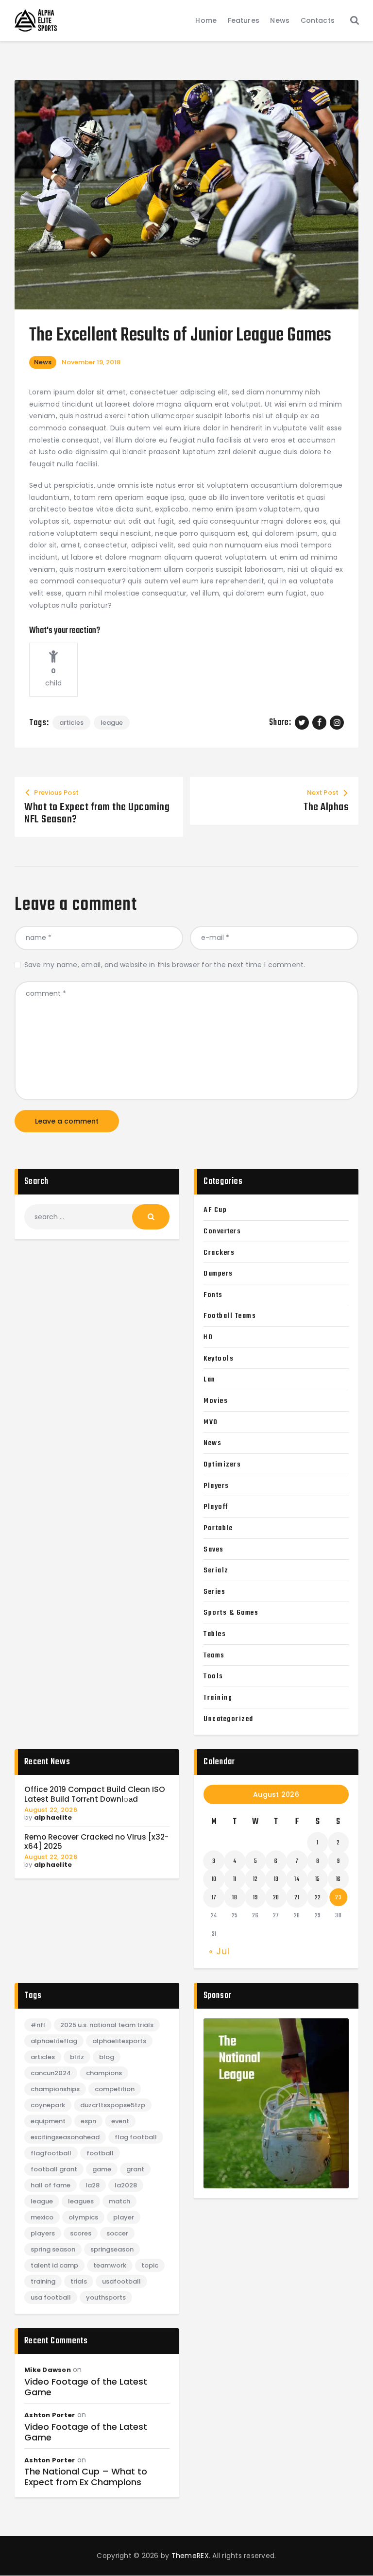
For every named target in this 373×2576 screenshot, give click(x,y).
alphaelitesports (119, 2041)
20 (276, 1898)
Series (214, 1592)
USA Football (51, 2297)
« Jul (219, 1951)
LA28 (93, 2185)
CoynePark (48, 2105)
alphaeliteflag (54, 2041)
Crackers (219, 1253)
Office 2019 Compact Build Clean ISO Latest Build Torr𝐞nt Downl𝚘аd (95, 1794)
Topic (150, 2265)
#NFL (38, 2025)
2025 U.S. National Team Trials (107, 2025)
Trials (79, 2281)
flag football (136, 2137)
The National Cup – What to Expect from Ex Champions (86, 2477)
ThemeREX (190, 2556)
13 (276, 1879)
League (112, 723)
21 (297, 1898)
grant (135, 2169)
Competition (115, 2089)
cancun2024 (51, 2073)
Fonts (213, 1295)
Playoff (216, 1507)
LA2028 (126, 2185)
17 (214, 1898)
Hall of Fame (51, 2185)
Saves (214, 1550)
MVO (211, 1422)
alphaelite (53, 1817)
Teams (214, 1655)
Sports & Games (231, 1613)
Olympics (83, 2217)
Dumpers (218, 1274)
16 (339, 1879)
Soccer (117, 2233)
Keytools (219, 1359)
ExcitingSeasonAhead (65, 2137)
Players (216, 1486)
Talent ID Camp (54, 2265)
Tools (213, 1676)
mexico (42, 2217)
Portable (218, 1528)
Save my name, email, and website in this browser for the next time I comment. (165, 965)
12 (255, 1879)
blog (107, 2057)
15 (318, 1879)
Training (218, 1698)
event (120, 2121)
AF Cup (215, 1210)
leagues (81, 2201)
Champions (104, 2073)
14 (297, 1879)
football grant (54, 2169)
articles (71, 723)
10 (214, 1879)
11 (235, 1879)
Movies (216, 1401)
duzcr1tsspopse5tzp (113, 2105)
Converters (222, 1231)
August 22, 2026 (51, 1810)
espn (88, 2121)
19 (255, 1898)
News (43, 362)
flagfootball (51, 2153)
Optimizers (222, 1465)
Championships (55, 2089)
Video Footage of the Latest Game (86, 2387)
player (124, 2217)
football (100, 2153)
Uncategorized (229, 1719)
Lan (210, 1380)
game (102, 2169)
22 (318, 1898)
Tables (215, 1634)
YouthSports (106, 2297)
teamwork (110, 2265)
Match (119, 2201)
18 (235, 1898)
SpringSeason (112, 2249)
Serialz (216, 1570)
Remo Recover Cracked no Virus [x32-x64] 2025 (96, 1842)
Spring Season (53, 2249)
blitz (77, 2057)
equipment (48, 2121)
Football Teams (230, 1316)
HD (208, 1337)
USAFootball (121, 2281)
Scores (81, 2233)
